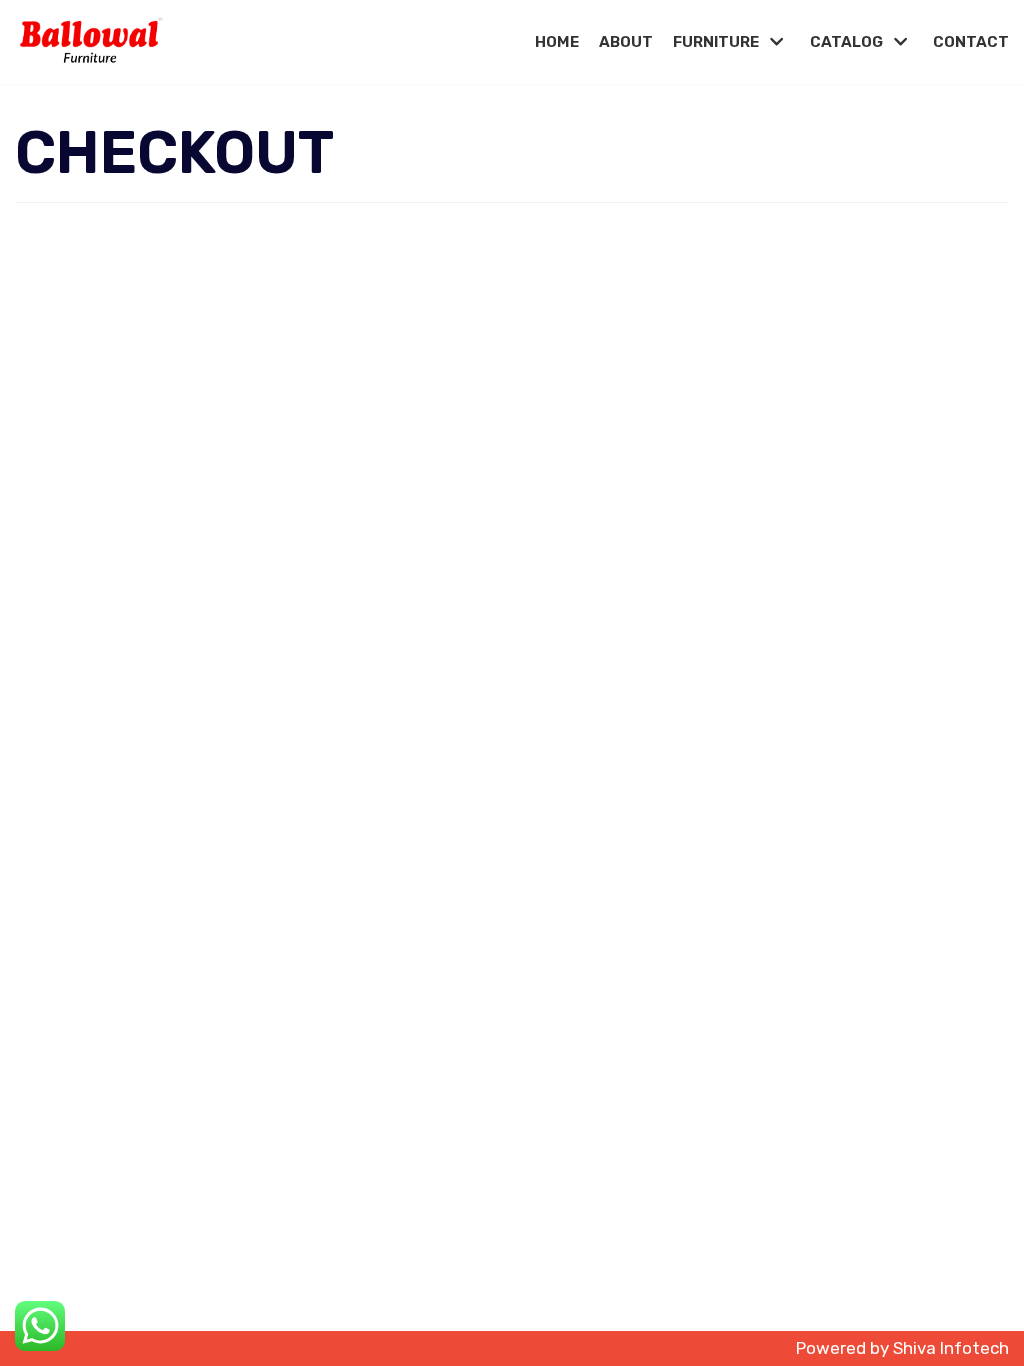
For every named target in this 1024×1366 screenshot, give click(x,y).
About (626, 42)
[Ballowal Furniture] (90, 42)
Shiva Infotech (951, 1348)
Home (557, 42)
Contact (971, 42)
